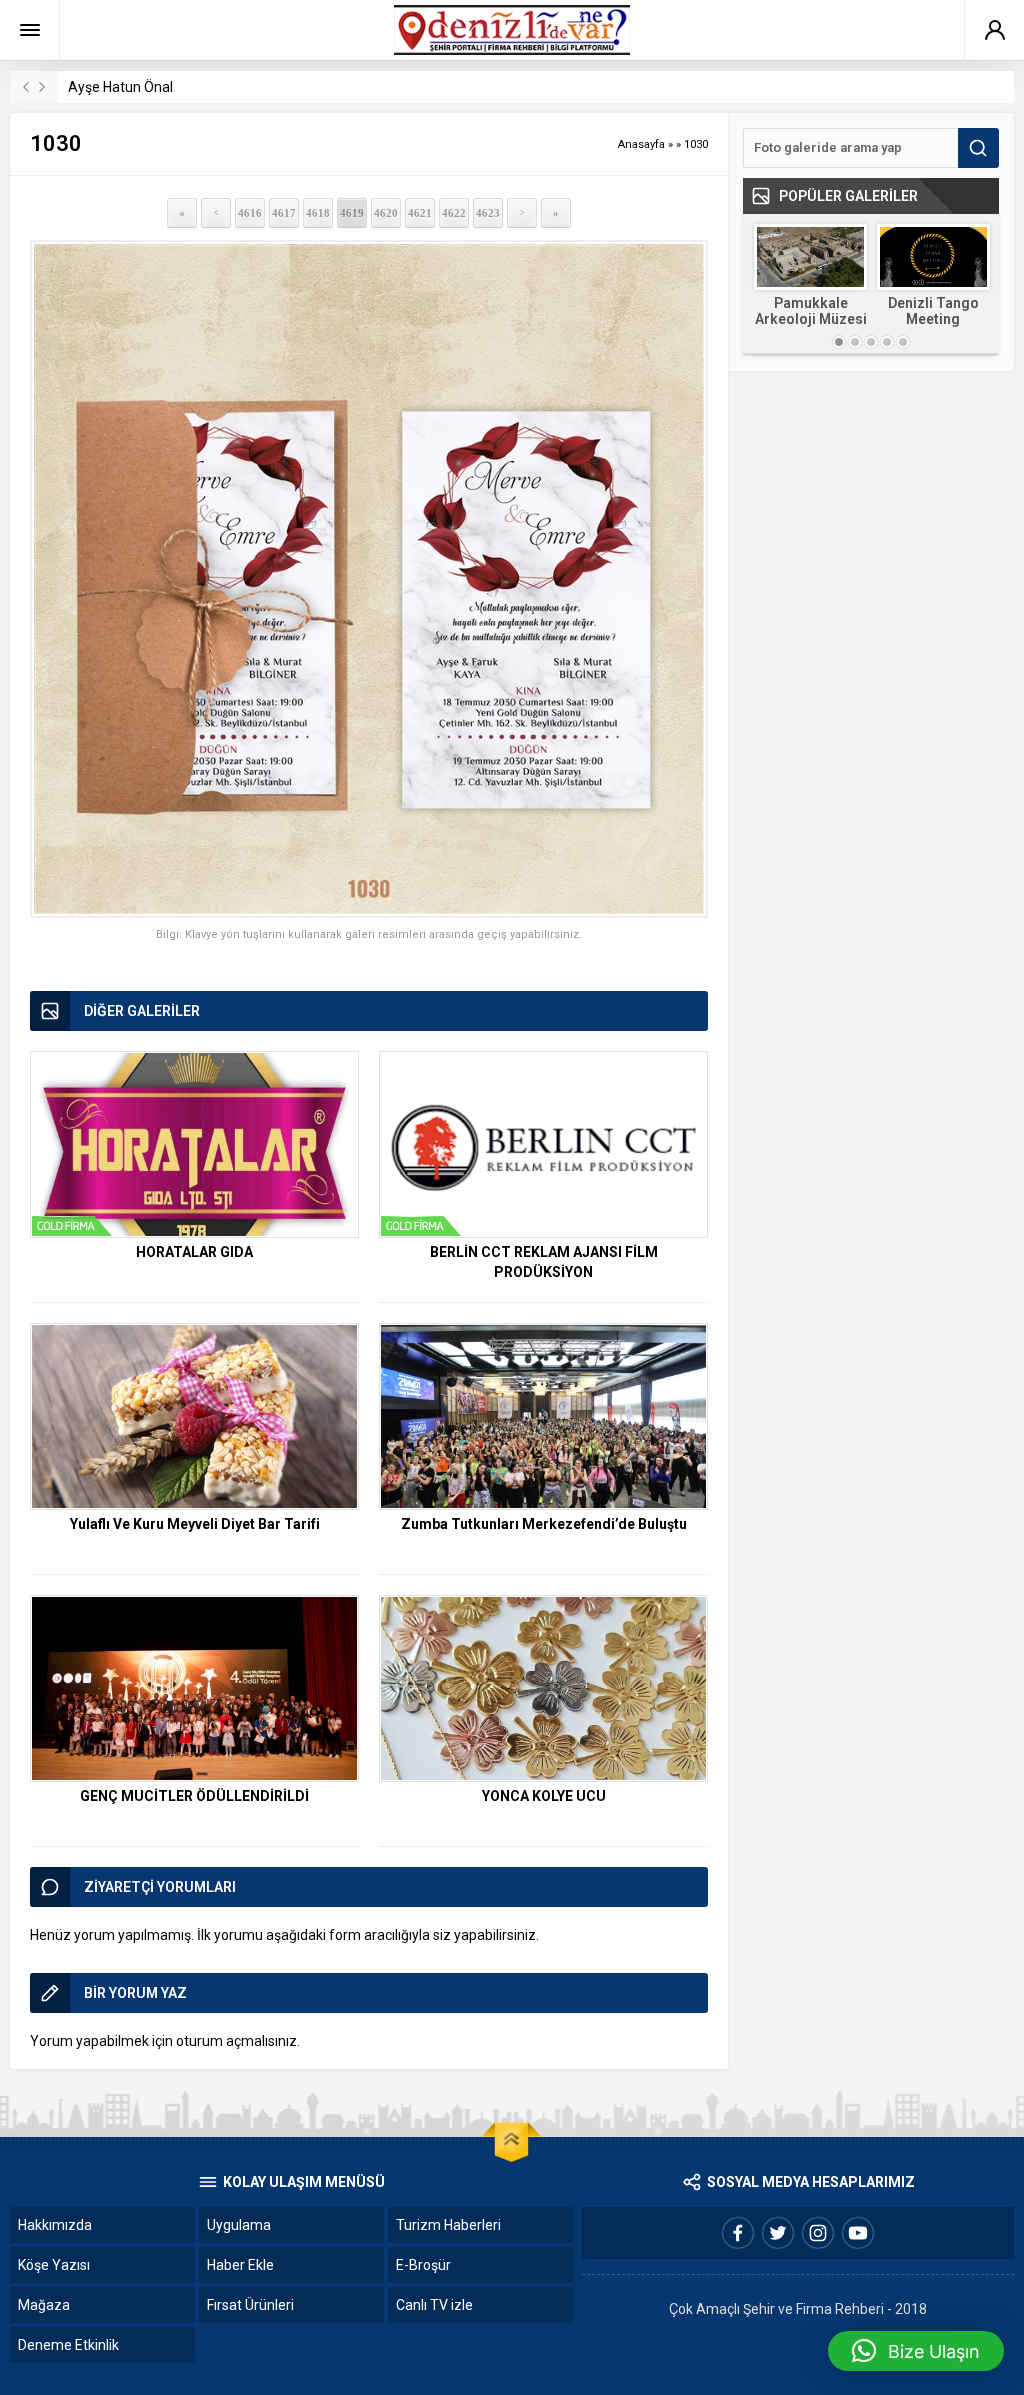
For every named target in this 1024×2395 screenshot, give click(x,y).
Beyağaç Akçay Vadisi (137, 87)
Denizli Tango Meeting (933, 311)
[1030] (369, 579)
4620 (386, 213)
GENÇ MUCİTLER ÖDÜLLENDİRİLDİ (194, 1796)
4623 (488, 213)
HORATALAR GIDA (194, 1252)
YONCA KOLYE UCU (544, 1796)
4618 (318, 213)
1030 (696, 144)
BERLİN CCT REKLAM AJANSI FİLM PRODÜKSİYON (544, 1262)
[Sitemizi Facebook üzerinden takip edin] (738, 2233)
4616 (250, 213)
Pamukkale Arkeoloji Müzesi (811, 311)
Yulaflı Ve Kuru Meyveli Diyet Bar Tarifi (195, 1524)
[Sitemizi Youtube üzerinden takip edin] (858, 2233)
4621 (420, 213)
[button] (916, 2351)
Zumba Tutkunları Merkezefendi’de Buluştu (544, 1524)
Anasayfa (641, 144)
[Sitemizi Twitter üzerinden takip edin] (778, 2233)
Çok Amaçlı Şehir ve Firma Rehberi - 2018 (798, 2309)
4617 (284, 213)
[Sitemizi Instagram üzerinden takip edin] (818, 2233)
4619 (352, 213)
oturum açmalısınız (236, 2041)
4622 (454, 213)
